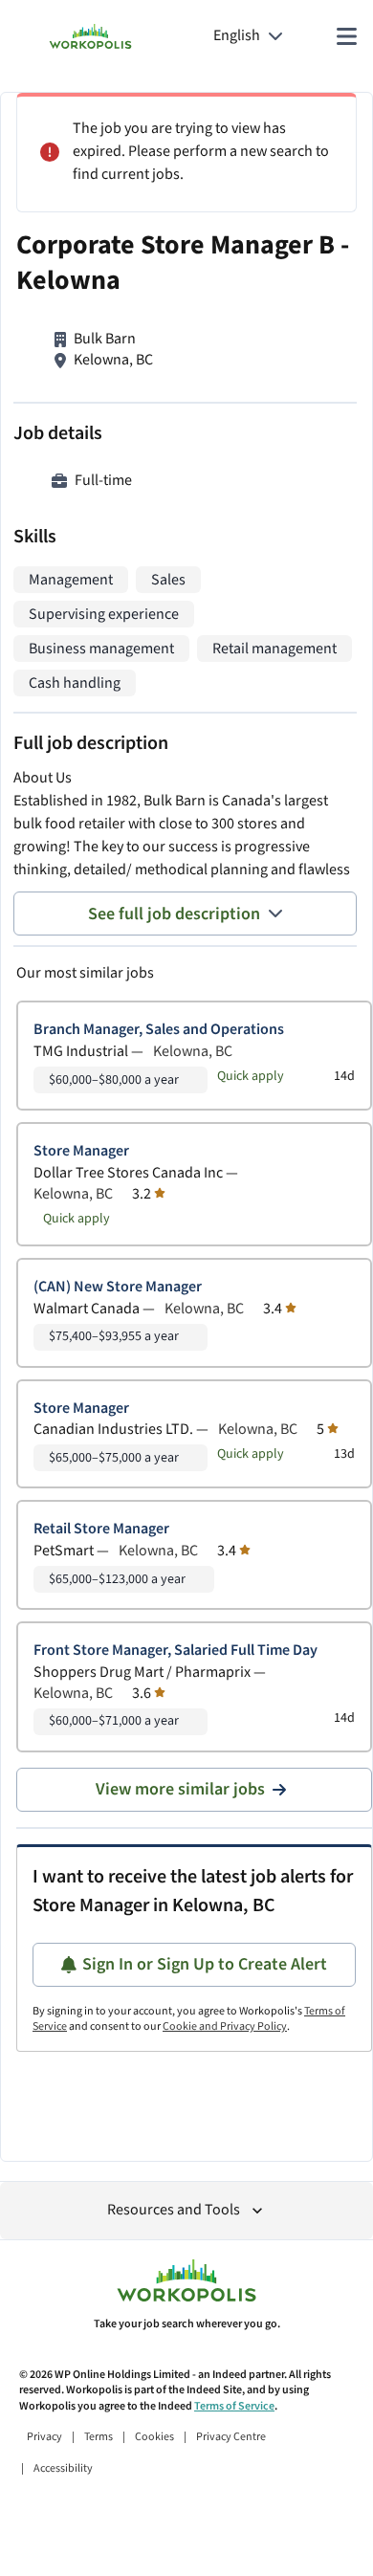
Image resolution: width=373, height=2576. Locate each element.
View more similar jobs (180, 1789)
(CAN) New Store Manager (118, 1287)
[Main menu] (346, 36)
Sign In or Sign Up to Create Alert (205, 1964)
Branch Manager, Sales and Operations (159, 1030)
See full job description (174, 914)
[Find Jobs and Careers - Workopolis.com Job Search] (90, 36)
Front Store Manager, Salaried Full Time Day (176, 1651)
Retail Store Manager (101, 1529)
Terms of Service (234, 2406)
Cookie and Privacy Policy (225, 2026)
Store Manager (81, 1151)
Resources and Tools (174, 2210)
